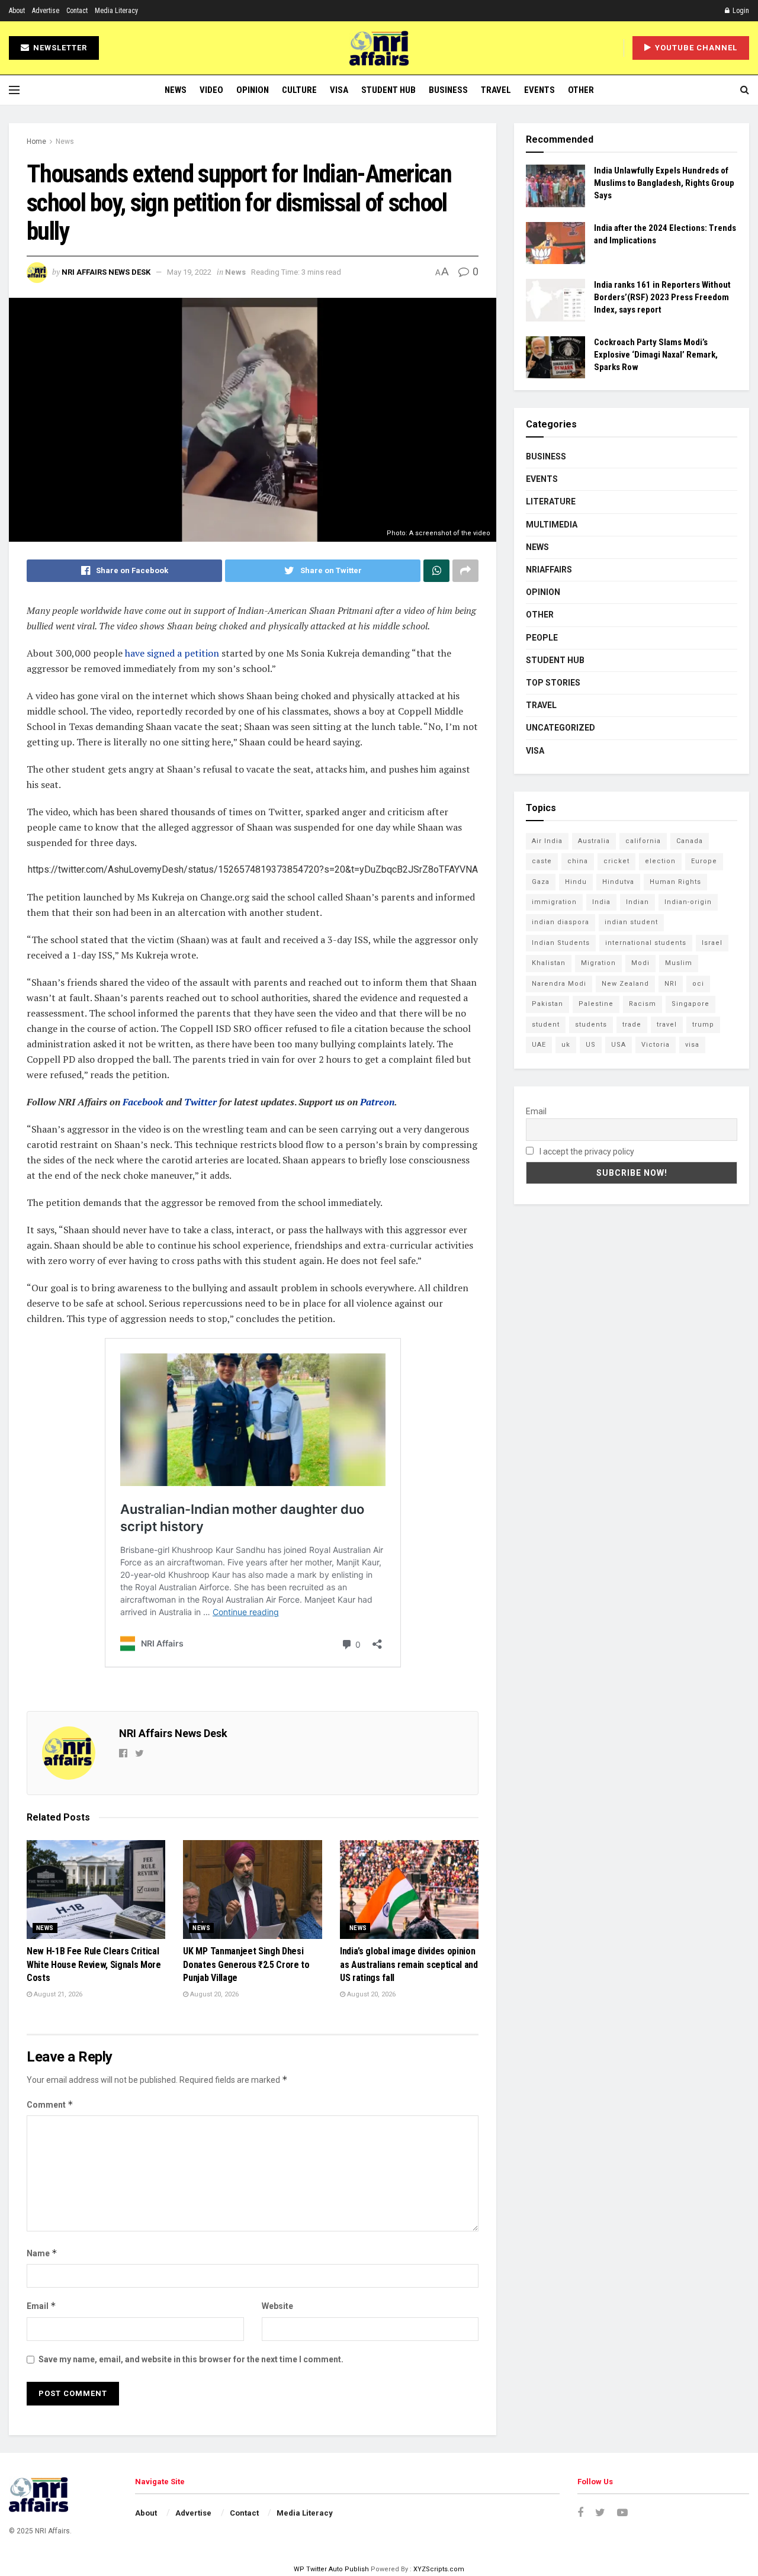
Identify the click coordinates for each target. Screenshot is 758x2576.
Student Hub (388, 90)
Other (581, 90)
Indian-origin (688, 902)
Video (211, 90)
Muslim (679, 963)
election (660, 861)
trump (703, 1025)
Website (277, 2306)
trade (632, 1025)
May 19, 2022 (189, 272)
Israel (712, 943)
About (17, 11)
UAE (539, 1045)
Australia (594, 841)
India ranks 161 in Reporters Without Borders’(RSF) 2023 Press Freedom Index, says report (662, 297)
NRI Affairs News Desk (106, 272)
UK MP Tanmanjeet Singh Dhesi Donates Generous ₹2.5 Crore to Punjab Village (246, 1964)
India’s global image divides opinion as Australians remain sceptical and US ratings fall (409, 1964)
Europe (704, 861)
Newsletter (59, 48)
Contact (77, 11)
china (578, 861)
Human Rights (675, 882)
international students (646, 943)
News (176, 90)
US (591, 1045)
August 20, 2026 (213, 1994)
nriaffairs (549, 570)
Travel (496, 90)
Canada (690, 841)
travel (667, 1025)
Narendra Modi (559, 984)
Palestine (596, 1004)
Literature (551, 501)
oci (698, 984)
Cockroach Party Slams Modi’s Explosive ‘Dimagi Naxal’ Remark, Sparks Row (656, 355)
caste (542, 861)
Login (740, 11)
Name (42, 2253)
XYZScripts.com (439, 2569)
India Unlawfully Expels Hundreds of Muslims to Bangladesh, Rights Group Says (664, 183)
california (643, 841)
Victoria (656, 1045)
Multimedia (552, 525)
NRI (671, 984)
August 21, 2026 (57, 1994)
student (546, 1025)
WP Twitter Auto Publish (331, 2569)
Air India (547, 841)
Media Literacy (116, 11)
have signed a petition (173, 653)
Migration (598, 963)
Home (36, 141)
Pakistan (547, 1004)
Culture (299, 90)
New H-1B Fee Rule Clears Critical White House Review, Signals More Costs (94, 1964)
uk (566, 1045)
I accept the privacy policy (586, 1152)
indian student (631, 922)
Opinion (253, 90)
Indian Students (561, 943)
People (542, 638)
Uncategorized (561, 728)
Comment (50, 2104)
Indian (637, 902)
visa (692, 1045)
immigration (554, 902)
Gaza (541, 882)
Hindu (576, 882)
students (591, 1025)
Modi (640, 963)
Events (539, 90)
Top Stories (553, 683)
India (601, 902)
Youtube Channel (695, 48)
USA (619, 1045)
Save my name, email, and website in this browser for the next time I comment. (191, 2359)
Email (41, 2306)
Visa (339, 90)
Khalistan (549, 963)
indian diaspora (561, 922)
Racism (643, 1004)
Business (448, 90)
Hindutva (618, 882)
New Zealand (625, 984)
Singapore (690, 1004)
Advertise (46, 11)
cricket (616, 861)
